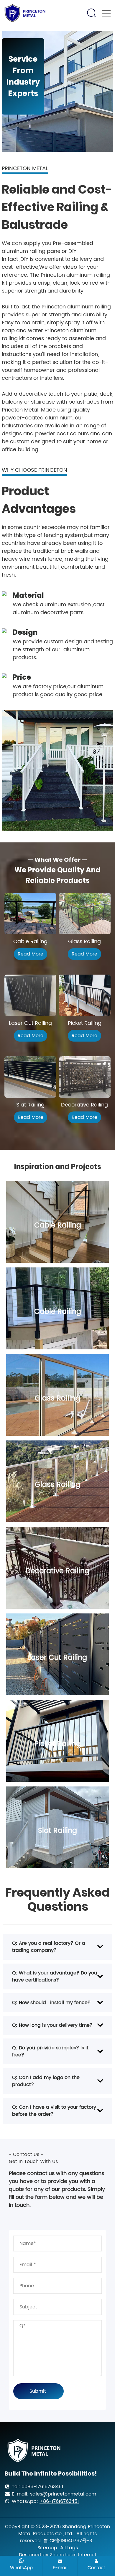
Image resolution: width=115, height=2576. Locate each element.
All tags (69, 2548)
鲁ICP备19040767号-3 (68, 2541)
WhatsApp (21, 2568)
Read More (31, 954)
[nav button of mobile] (106, 13)
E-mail (60, 2568)
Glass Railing (84, 942)
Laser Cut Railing (30, 1023)
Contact (96, 2568)
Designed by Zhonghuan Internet (58, 2555)
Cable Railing (30, 942)
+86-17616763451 (59, 2501)
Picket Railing (85, 1023)
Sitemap (47, 2548)
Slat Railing (30, 1105)
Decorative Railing (84, 1105)
